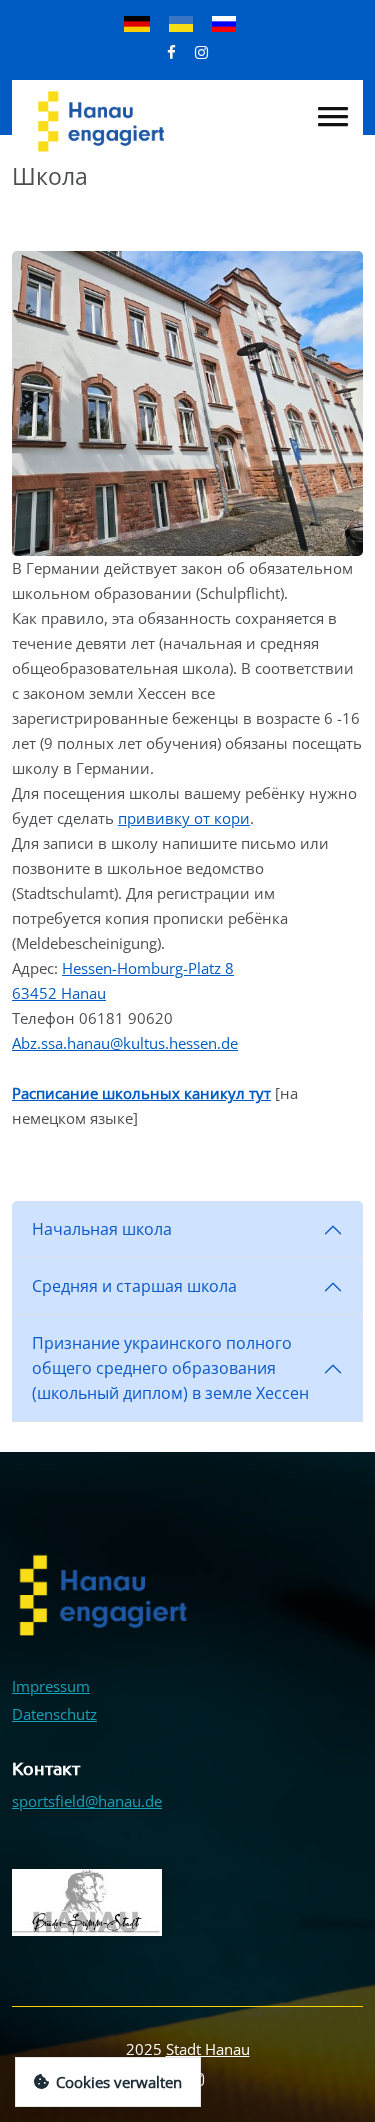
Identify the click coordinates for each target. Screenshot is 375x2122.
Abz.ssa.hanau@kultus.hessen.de (125, 1043)
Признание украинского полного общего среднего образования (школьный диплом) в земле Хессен (170, 1368)
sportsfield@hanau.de (87, 1801)
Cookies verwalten (119, 2082)
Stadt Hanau (208, 2049)
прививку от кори (184, 818)
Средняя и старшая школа (134, 1286)
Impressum (51, 1686)
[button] (333, 116)
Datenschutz (54, 1714)
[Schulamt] (187, 402)
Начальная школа (102, 1229)
